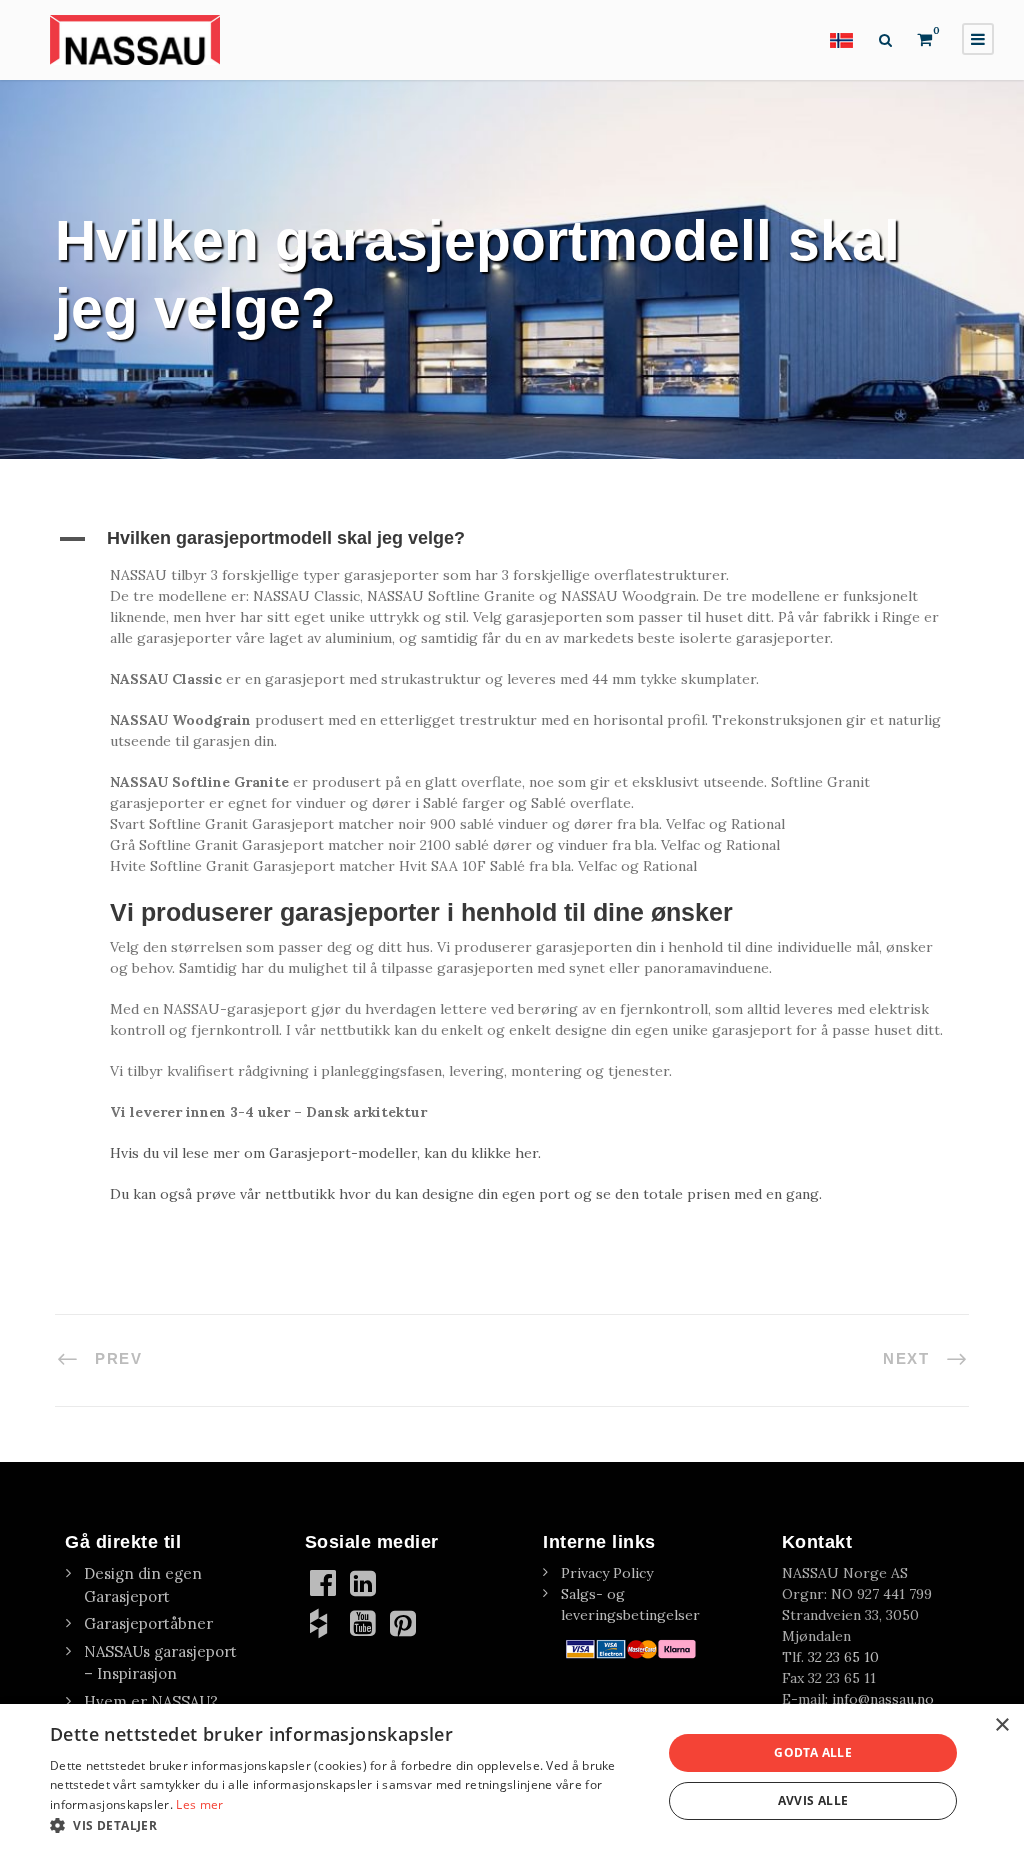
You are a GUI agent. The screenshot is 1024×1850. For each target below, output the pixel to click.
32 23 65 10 (843, 1657)
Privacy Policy (607, 1573)
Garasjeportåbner (148, 1623)
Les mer (199, 1804)
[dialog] (512, 1777)
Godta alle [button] (813, 1752)
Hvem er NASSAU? (151, 1701)
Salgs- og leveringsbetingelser (630, 1604)
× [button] (1001, 1725)
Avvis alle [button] (813, 1800)
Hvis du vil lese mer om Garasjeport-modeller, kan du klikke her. (325, 1153)
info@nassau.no (883, 1699)
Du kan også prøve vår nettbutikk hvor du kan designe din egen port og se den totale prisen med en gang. (466, 1194)
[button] (512, 539)
